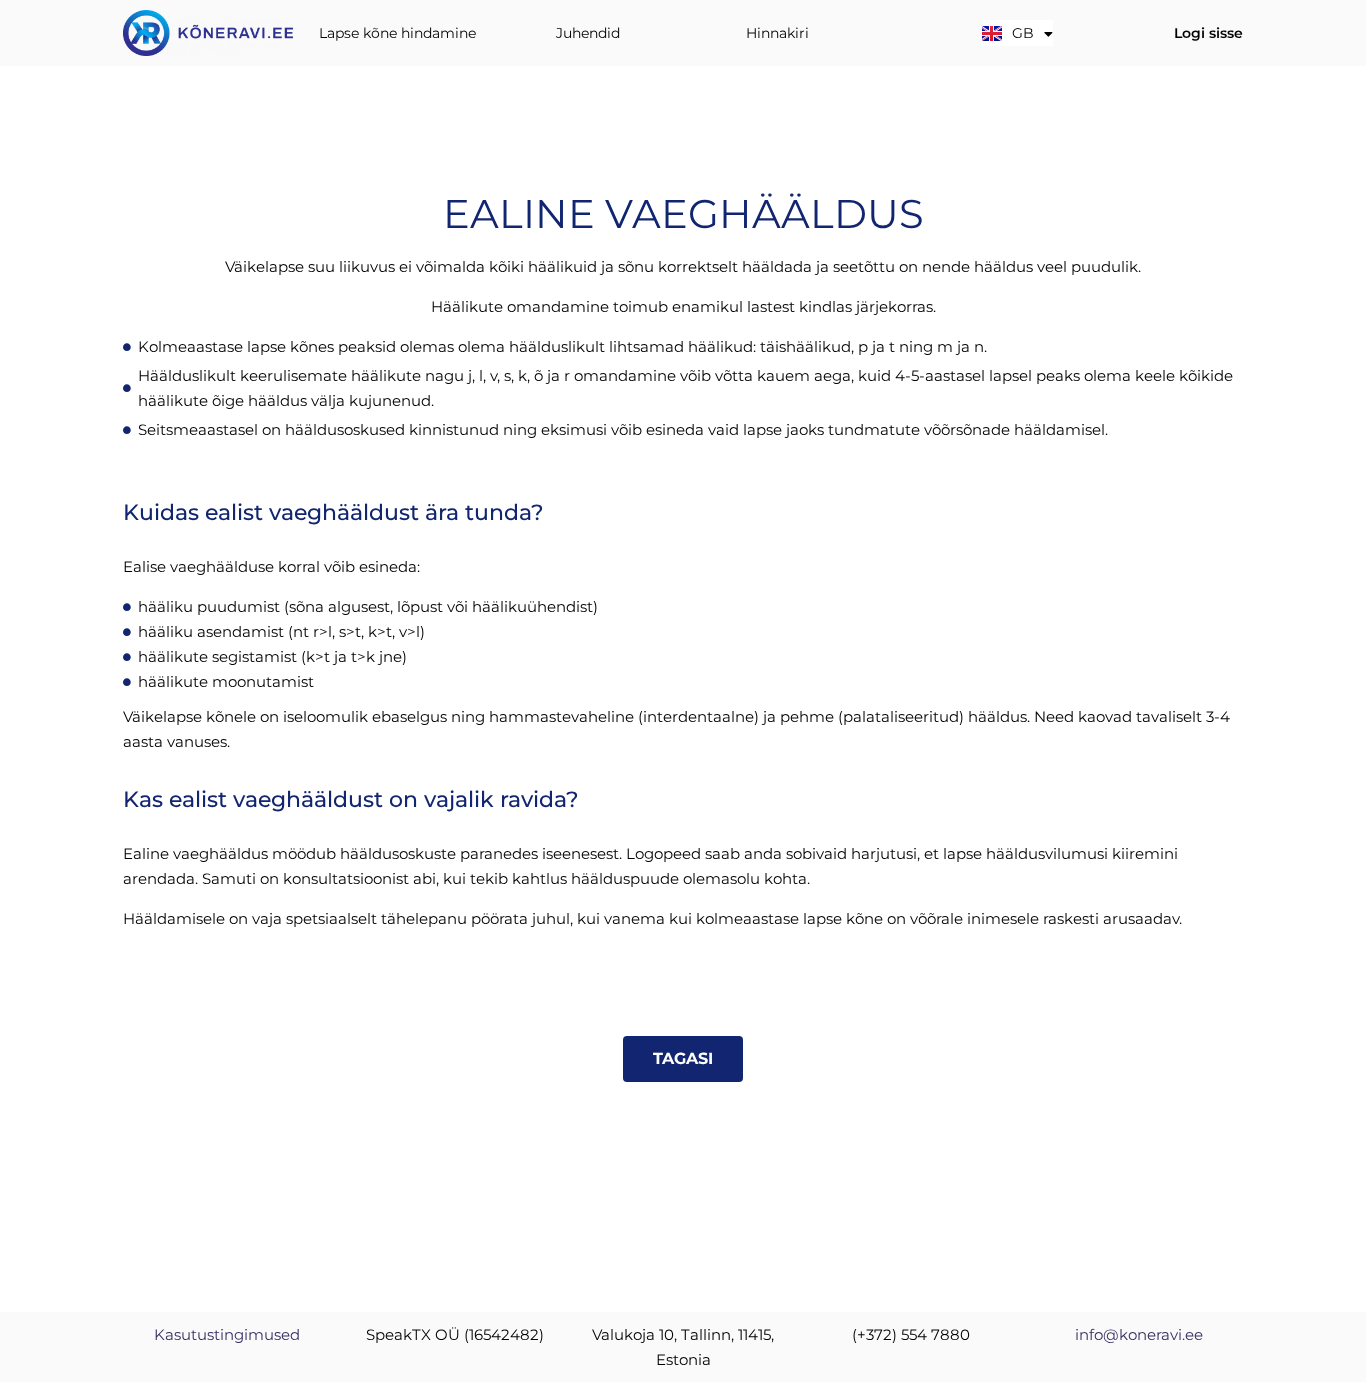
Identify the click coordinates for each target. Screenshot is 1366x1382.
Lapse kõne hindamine (397, 33)
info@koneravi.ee (1139, 1334)
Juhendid (588, 33)
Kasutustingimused (227, 1334)
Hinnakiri (777, 33)
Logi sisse (1208, 33)
